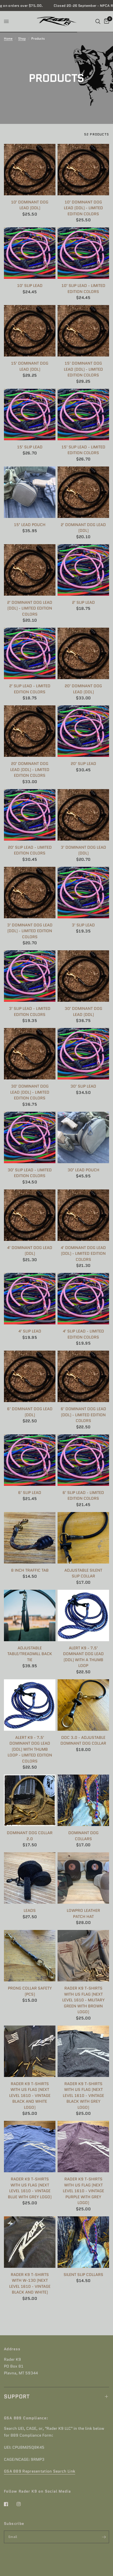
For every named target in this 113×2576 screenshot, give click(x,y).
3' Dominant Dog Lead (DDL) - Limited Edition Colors (30, 931)
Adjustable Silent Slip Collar (83, 1573)
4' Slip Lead (30, 1331)
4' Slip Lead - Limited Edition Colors (83, 1334)
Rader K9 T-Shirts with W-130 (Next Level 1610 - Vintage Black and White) (30, 2284)
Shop (22, 38)
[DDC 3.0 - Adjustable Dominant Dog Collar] (83, 1705)
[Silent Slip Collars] (83, 2242)
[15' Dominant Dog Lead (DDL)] (30, 331)
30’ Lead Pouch (83, 1170)
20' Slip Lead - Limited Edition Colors (30, 850)
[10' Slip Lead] (30, 253)
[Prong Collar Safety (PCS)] (30, 1956)
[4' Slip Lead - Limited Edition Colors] (83, 1299)
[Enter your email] (104, 2537)
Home (8, 38)
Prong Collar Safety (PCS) (30, 1991)
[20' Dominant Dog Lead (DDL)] (83, 653)
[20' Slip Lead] (83, 731)
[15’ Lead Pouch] (30, 492)
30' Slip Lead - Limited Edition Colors (30, 1173)
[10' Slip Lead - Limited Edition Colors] (83, 253)
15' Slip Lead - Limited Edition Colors (83, 450)
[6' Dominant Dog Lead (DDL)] (30, 1376)
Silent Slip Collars (83, 2275)
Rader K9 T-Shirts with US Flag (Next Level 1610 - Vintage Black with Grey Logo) (83, 2096)
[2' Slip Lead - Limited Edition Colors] (30, 653)
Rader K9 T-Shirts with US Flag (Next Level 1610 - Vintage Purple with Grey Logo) (83, 2191)
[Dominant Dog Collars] (83, 1800)
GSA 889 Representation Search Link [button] (40, 2471)
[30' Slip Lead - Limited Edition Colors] (30, 1137)
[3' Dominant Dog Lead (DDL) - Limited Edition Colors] (30, 893)
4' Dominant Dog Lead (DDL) (30, 1251)
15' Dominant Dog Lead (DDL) (30, 366)
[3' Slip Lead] (83, 893)
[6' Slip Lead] (30, 1460)
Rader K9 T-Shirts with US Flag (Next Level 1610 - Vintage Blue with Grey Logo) (30, 2188)
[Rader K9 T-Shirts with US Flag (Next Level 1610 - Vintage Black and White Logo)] (30, 2051)
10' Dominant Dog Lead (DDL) (30, 205)
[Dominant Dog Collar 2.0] (30, 1800)
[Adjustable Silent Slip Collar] (83, 1538)
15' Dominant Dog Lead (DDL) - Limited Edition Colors (83, 369)
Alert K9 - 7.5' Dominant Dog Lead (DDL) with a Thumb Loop (83, 1657)
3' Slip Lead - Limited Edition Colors (30, 1012)
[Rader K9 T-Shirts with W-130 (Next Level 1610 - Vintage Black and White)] (30, 2242)
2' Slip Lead (83, 602)
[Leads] (30, 1878)
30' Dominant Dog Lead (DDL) (83, 1012)
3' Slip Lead (83, 925)
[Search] (98, 21)
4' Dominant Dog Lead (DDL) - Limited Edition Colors (83, 1254)
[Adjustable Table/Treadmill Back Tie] (30, 1615)
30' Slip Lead (83, 1086)
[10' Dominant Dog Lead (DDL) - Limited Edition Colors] (83, 170)
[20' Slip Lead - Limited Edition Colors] (30, 815)
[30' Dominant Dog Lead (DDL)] (83, 976)
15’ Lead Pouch (30, 525)
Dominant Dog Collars (83, 1836)
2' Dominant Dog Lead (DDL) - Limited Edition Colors (30, 608)
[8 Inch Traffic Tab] (30, 1538)
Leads (30, 1911)
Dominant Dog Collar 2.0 (30, 1836)
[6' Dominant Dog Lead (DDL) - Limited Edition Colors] (83, 1376)
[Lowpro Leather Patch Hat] (83, 1878)
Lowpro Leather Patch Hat (83, 1914)
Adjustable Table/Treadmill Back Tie (30, 1654)
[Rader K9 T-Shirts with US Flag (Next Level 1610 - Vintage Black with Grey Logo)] (83, 2051)
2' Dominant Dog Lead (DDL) (83, 528)
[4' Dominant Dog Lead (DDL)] (30, 1215)
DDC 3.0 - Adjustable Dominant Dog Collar (83, 1741)
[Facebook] (10, 2504)
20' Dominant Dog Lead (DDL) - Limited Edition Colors (30, 770)
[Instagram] (22, 2504)
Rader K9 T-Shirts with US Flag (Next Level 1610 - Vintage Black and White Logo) (30, 2096)
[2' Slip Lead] (83, 570)
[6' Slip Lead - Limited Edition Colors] (83, 1460)
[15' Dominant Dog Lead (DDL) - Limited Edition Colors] (83, 331)
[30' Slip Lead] (83, 1054)
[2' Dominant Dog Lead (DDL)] (83, 492)
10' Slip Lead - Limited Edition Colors (83, 289)
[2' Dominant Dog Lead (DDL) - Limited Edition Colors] (30, 570)
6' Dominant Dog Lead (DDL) (30, 1412)
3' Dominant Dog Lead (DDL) (83, 850)
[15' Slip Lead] (30, 415)
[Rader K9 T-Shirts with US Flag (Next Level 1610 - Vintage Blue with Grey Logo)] (30, 2147)
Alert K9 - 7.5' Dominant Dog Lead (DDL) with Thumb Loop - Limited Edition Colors (30, 1749)
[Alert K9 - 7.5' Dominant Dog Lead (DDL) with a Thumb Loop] (83, 1615)
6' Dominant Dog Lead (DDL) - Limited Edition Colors (83, 1415)
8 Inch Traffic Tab (30, 1570)
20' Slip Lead (83, 764)
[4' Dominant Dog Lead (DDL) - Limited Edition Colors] (83, 1215)
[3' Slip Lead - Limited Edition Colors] (30, 976)
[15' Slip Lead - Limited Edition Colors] (83, 415)
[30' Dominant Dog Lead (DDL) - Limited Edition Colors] (30, 1054)
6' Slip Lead (30, 1493)
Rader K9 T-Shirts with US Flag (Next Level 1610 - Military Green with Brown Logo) (83, 2000)
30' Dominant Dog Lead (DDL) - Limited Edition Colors (30, 1092)
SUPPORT (17, 2396)
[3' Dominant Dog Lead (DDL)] (83, 815)
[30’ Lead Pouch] (83, 1137)
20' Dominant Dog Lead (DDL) (83, 689)
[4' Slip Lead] (30, 1299)
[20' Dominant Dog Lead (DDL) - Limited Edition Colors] (30, 731)
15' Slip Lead (30, 447)
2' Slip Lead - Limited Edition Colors (30, 689)
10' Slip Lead (30, 286)
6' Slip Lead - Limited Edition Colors (83, 1496)
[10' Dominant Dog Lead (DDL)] (30, 170)
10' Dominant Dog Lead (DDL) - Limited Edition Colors (83, 208)
